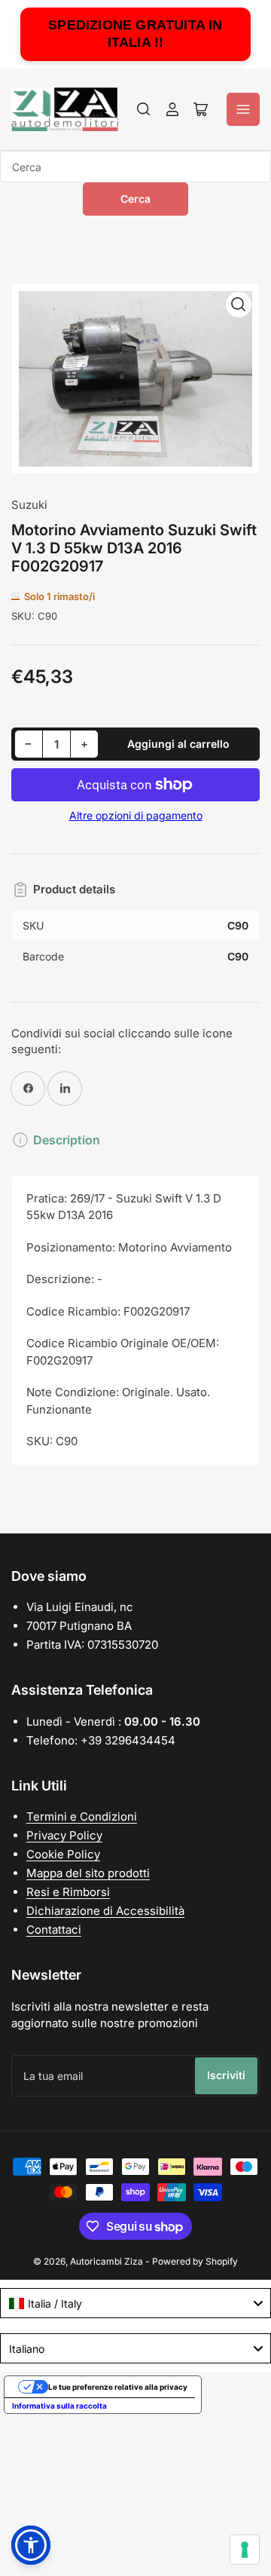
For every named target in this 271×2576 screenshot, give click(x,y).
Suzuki (29, 505)
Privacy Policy (64, 1835)
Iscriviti (226, 2075)
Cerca (135, 199)
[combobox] (135, 167)
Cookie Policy (63, 1854)
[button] (31, 2545)
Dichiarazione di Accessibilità (105, 1911)
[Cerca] (144, 109)
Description (67, 1140)
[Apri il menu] (243, 109)
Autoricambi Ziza (107, 2261)
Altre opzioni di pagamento (136, 815)
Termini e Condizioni (82, 1816)
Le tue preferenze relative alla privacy (118, 2387)
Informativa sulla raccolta (59, 2406)
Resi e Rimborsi (68, 1892)
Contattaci (54, 1930)
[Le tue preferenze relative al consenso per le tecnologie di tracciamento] (245, 2550)
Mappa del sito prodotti (88, 1873)
